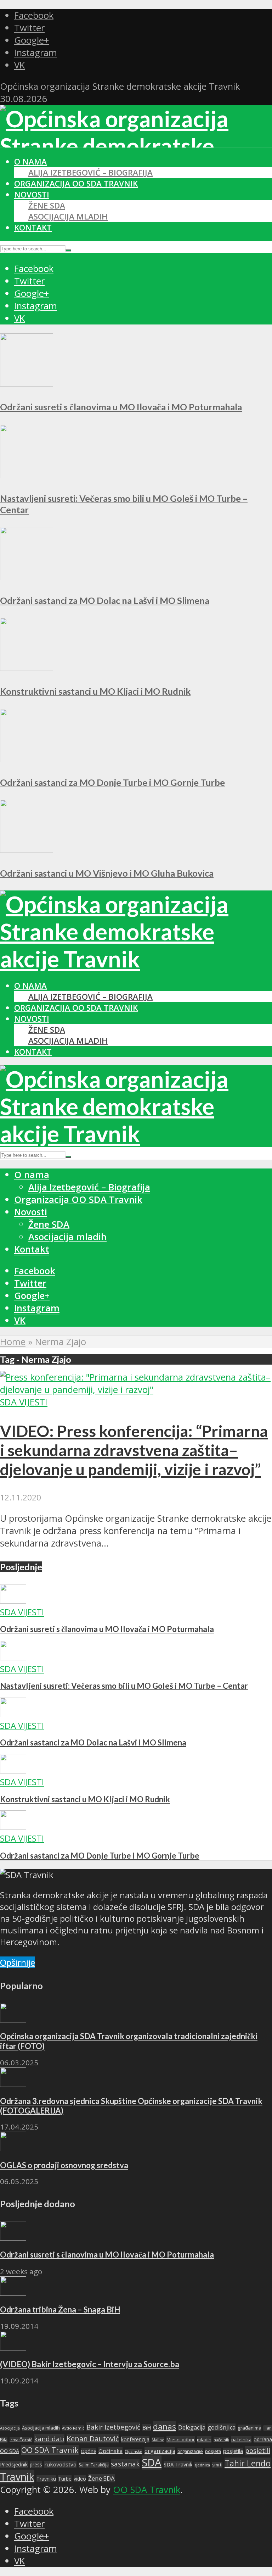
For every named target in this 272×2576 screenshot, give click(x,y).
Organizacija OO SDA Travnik (76, 184)
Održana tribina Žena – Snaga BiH (60, 2309)
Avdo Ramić (73, 2428)
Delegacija (192, 2427)
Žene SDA (47, 206)
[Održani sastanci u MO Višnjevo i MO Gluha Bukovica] (27, 850)
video (80, 2479)
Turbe (65, 2479)
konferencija (135, 2439)
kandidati (49, 2439)
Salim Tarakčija (94, 2465)
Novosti (32, 195)
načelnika (241, 2439)
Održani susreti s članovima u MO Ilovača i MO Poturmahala (121, 407)
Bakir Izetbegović (113, 2427)
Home (13, 1342)
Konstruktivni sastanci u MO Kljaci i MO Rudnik (95, 691)
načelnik (221, 2440)
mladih (204, 2439)
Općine (89, 2451)
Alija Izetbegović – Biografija (90, 173)
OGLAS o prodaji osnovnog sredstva (64, 2165)
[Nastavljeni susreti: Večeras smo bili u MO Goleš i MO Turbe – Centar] (27, 475)
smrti (217, 2465)
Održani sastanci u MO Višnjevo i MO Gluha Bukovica (107, 873)
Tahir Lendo (248, 2463)
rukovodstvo (60, 2464)
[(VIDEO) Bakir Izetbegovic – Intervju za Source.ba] (13, 2347)
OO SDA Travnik (50, 2450)
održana (263, 2439)
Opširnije (18, 1962)
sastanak (125, 2464)
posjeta (213, 2451)
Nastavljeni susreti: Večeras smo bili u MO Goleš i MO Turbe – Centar (124, 1686)
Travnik (17, 2477)
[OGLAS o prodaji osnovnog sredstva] (13, 2148)
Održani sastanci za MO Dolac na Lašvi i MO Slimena (105, 600)
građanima (250, 2428)
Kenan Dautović (93, 2439)
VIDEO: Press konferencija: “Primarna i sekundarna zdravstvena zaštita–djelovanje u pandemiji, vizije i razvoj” (134, 1450)
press (36, 2464)
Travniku (46, 2479)
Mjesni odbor (181, 2439)
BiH (147, 2427)
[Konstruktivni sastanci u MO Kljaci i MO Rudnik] (27, 668)
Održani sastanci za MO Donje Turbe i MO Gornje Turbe (112, 782)
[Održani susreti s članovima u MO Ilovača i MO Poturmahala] (27, 383)
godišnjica (222, 2427)
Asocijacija (10, 2428)
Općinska (110, 2451)
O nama (30, 162)
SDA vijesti (24, 1402)
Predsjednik (14, 2464)
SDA (152, 2463)
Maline (158, 2440)
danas (165, 2427)
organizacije (190, 2451)
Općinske (134, 2451)
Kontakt (33, 227)
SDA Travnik (178, 2464)
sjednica (202, 2465)
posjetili (258, 2450)
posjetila (233, 2451)
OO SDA (10, 2451)
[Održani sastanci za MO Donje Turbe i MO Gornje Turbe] (27, 759)
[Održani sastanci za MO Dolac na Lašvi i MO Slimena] (27, 577)
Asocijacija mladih (68, 216)
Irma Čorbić (21, 2440)
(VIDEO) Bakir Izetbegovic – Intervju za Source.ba (90, 2364)
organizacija (160, 2451)
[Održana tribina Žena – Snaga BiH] (13, 2292)
